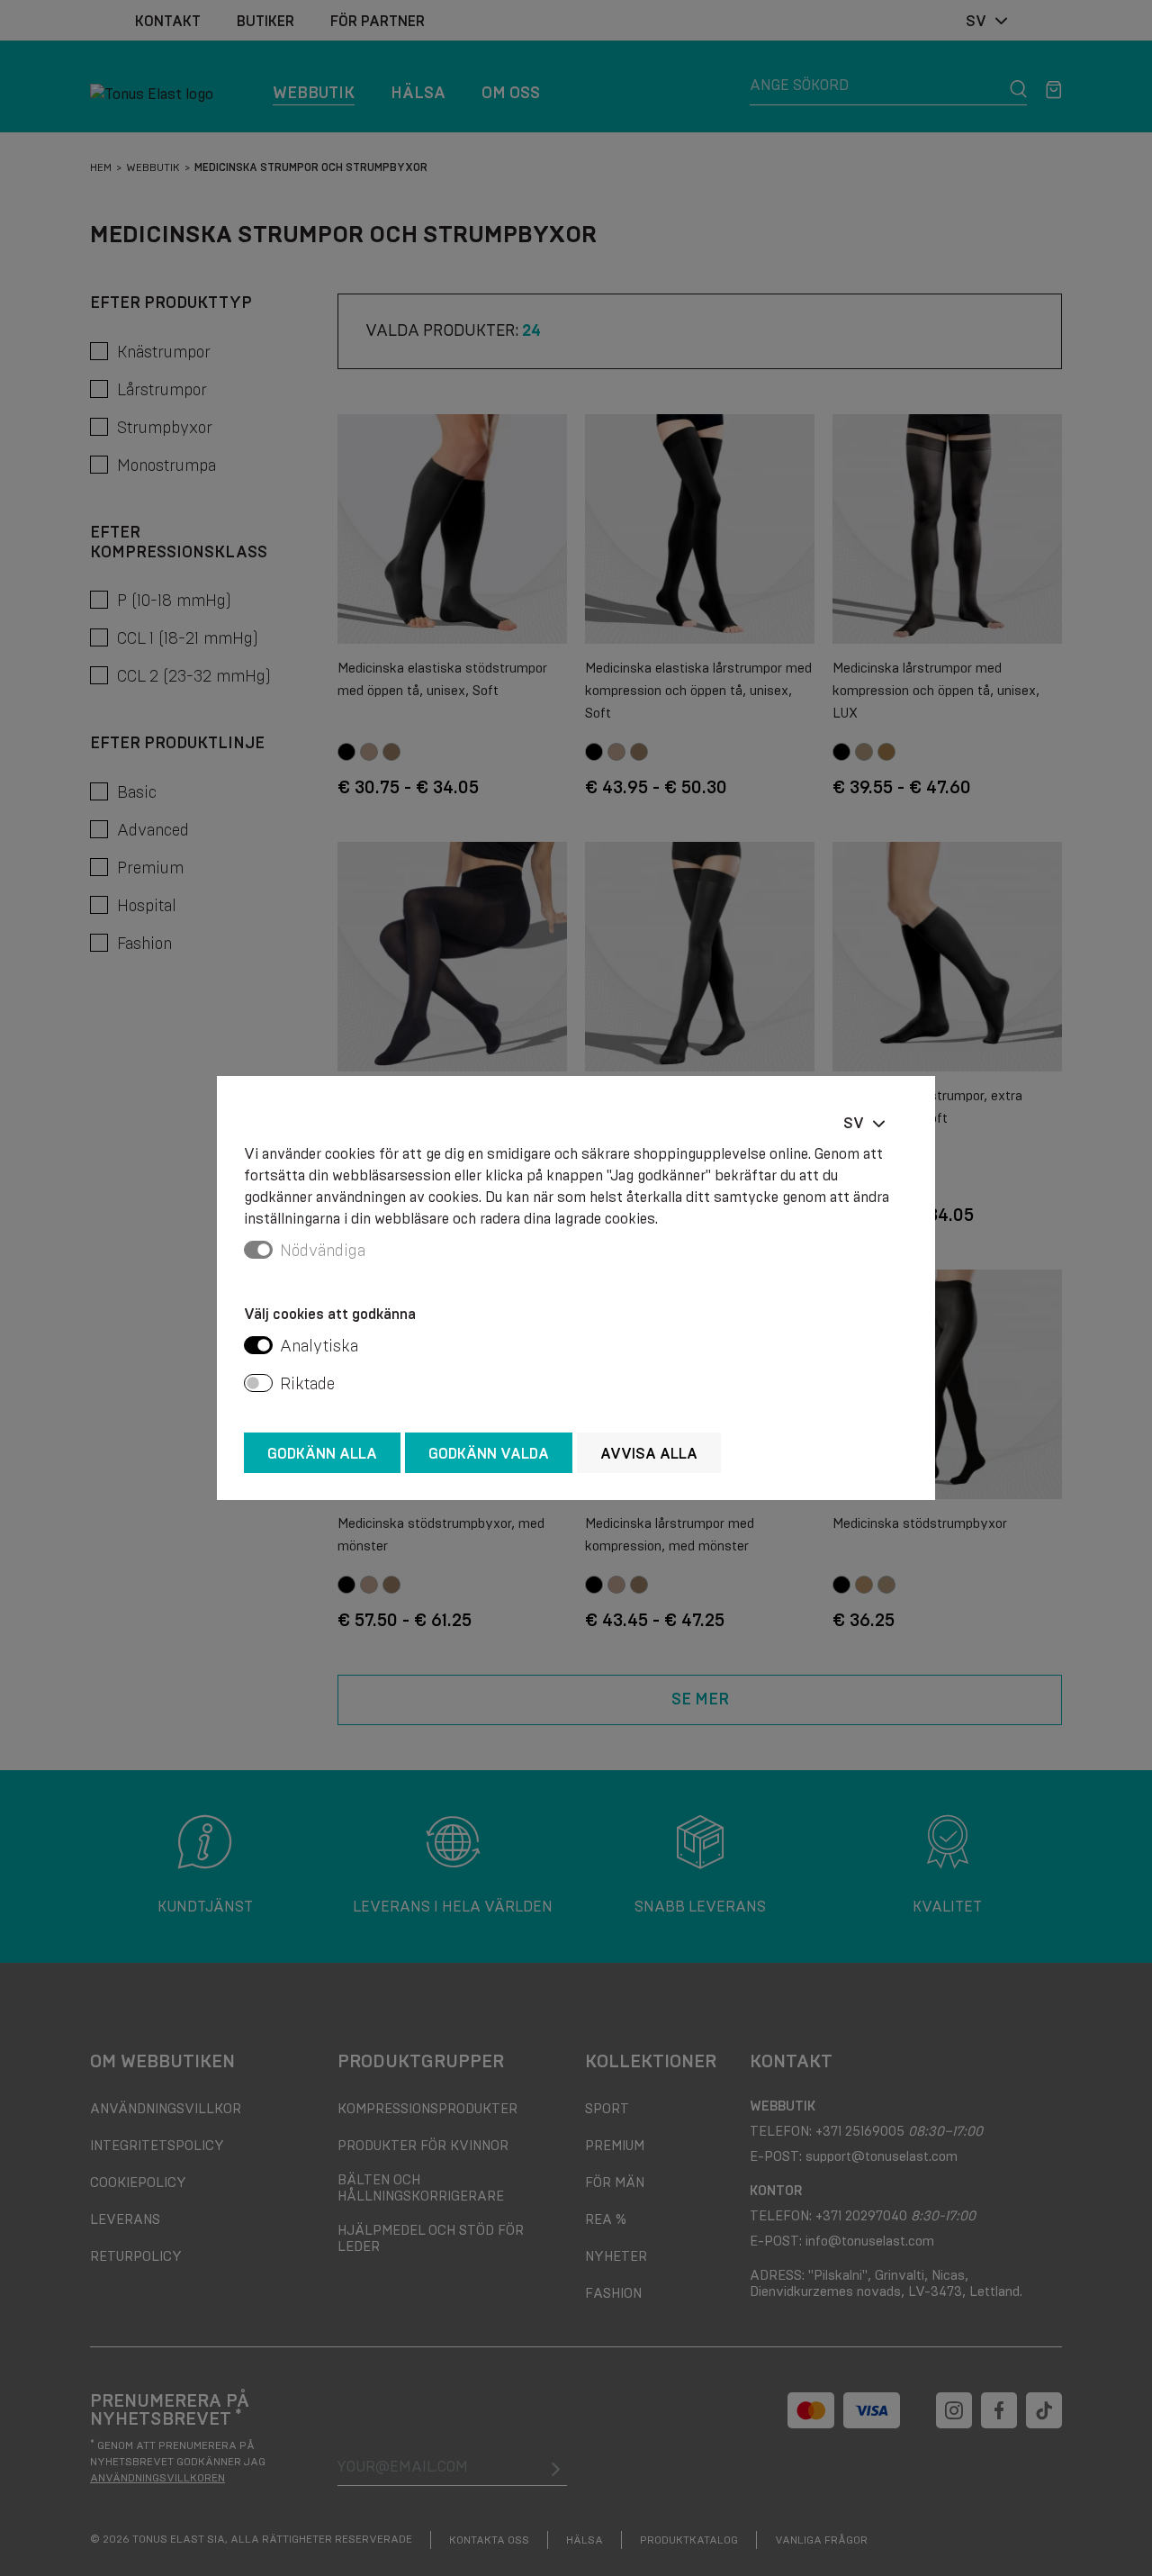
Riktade (307, 1384)
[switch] (258, 1345)
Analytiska (319, 1346)
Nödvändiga (323, 1251)
